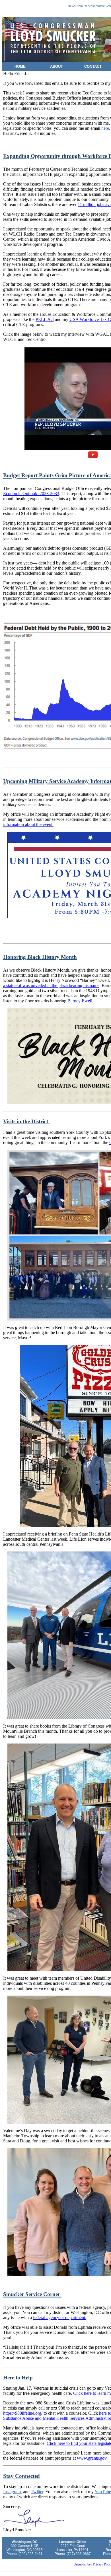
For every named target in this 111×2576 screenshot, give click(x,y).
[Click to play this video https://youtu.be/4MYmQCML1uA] (93, 455)
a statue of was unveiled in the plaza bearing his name (51, 985)
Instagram (12, 2492)
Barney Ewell (80, 1001)
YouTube (103, 2492)
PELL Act (45, 319)
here (105, 128)
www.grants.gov (92, 2458)
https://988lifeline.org (22, 2413)
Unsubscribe (82, 2564)
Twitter (37, 2492)
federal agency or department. (60, 2318)
